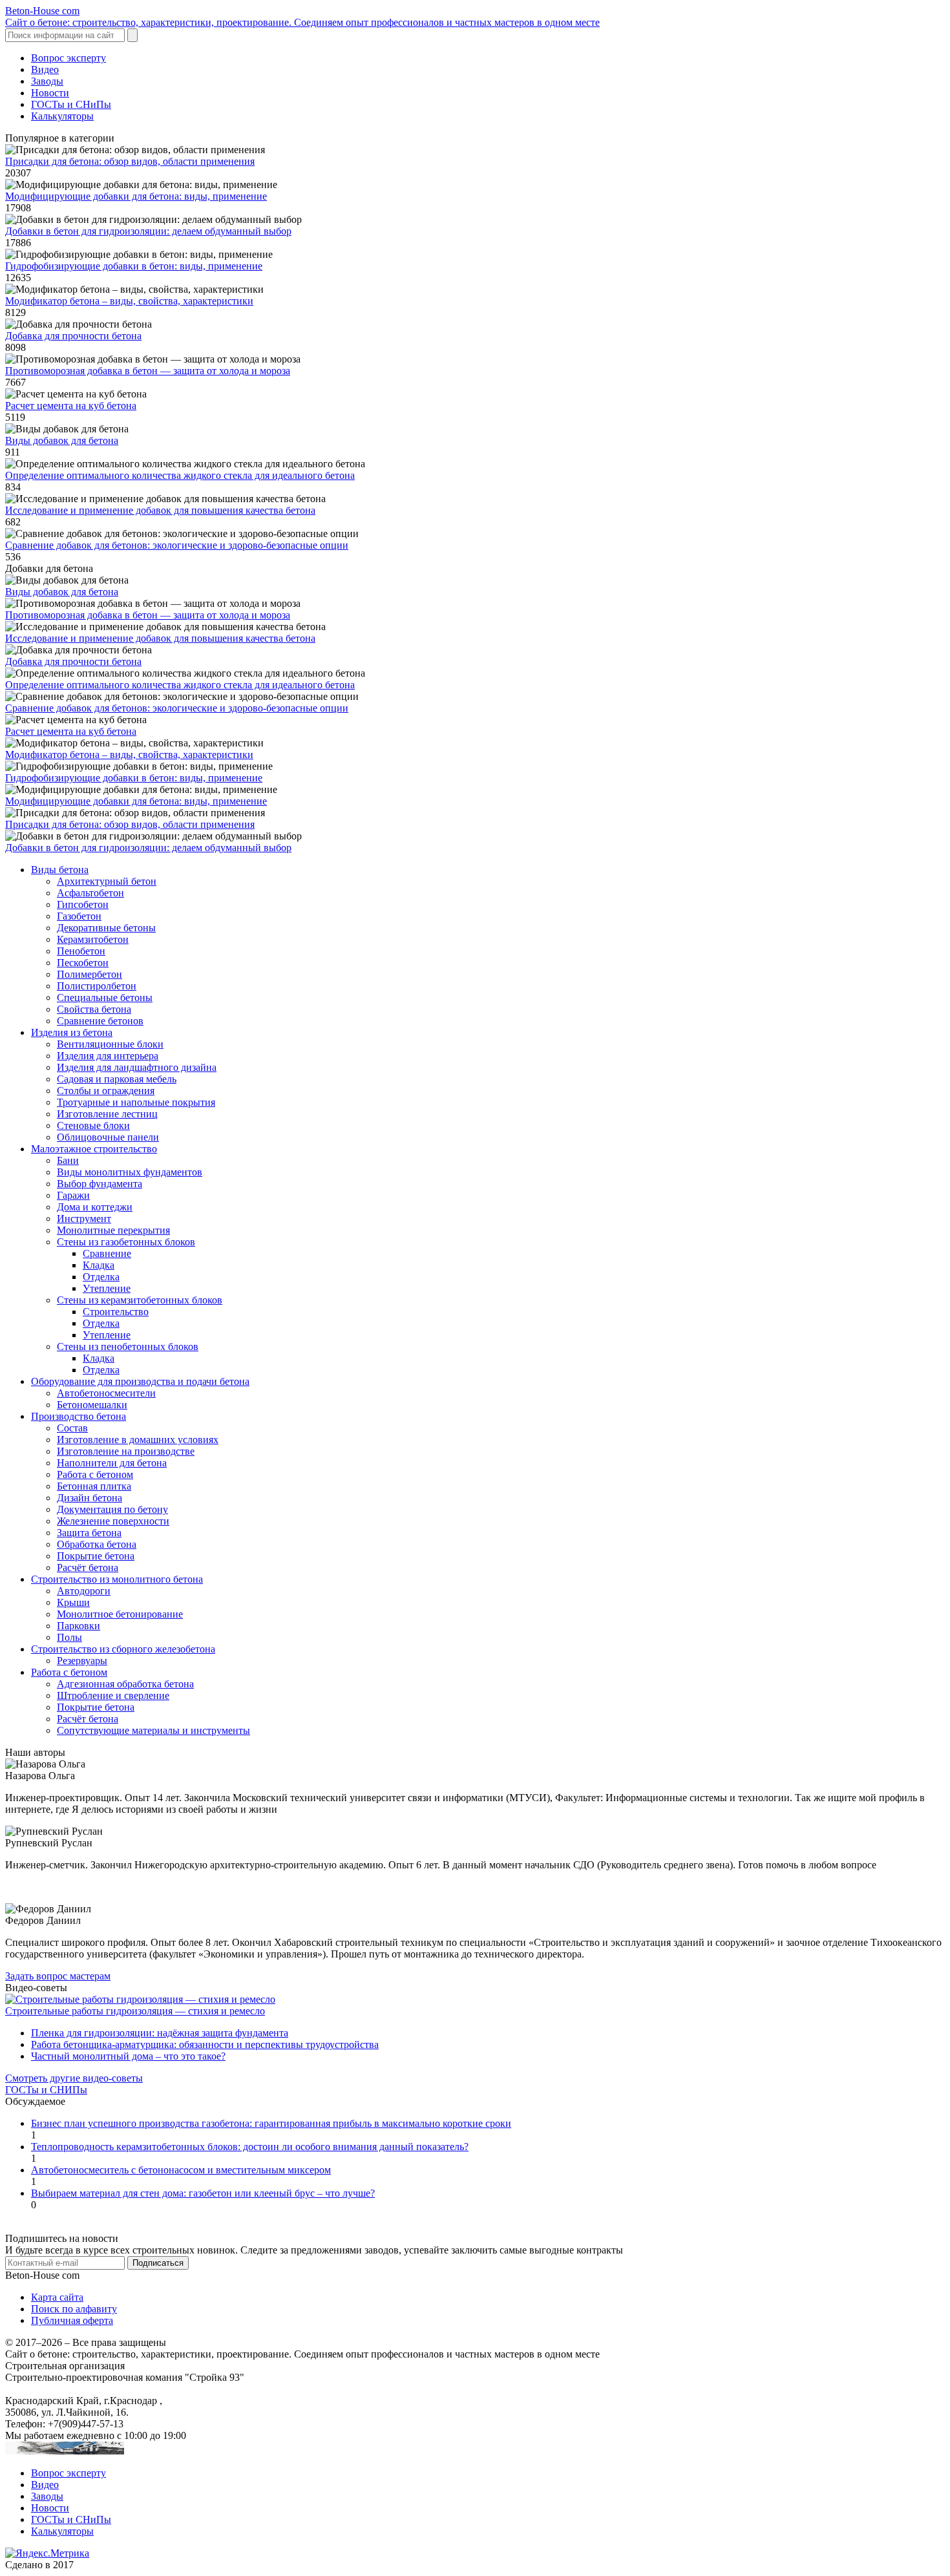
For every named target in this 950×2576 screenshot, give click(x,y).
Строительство (116, 1312)
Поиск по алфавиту (74, 2309)
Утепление (107, 1288)
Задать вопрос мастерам (58, 1976)
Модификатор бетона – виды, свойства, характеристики (129, 301)
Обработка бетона (97, 1544)
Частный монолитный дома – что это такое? (128, 2056)
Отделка (101, 1277)
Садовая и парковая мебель (117, 1079)
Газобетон (79, 916)
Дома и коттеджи (95, 1207)
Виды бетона (60, 870)
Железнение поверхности (113, 1521)
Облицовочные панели (108, 1137)
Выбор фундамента (100, 1184)
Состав (72, 1428)
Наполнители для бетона (112, 1463)
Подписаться (158, 2263)
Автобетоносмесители (106, 1393)
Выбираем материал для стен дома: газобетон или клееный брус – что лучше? (203, 2193)
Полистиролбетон (97, 986)
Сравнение (107, 1253)
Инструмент (84, 1219)
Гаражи (73, 1195)
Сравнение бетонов (100, 1021)
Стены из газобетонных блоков (126, 1242)
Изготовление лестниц (107, 1114)
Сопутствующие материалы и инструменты (153, 1730)
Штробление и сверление (113, 1695)
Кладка (99, 1265)
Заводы (47, 81)
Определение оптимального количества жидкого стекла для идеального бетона (180, 475)
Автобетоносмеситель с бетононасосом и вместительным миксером (181, 2170)
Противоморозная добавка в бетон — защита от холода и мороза (148, 371)
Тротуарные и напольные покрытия (136, 1102)
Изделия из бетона (72, 1032)
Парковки (79, 1626)
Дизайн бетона (90, 1498)
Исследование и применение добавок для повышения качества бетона (160, 510)
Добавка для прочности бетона (73, 336)
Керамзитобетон (93, 939)
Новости (50, 93)
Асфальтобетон (90, 893)
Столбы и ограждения (106, 1091)
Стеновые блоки (93, 1125)
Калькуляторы (62, 116)
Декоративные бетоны (106, 928)
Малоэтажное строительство (94, 1149)
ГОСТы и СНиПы (71, 104)
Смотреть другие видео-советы (74, 2078)
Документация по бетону (112, 1509)
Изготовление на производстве (126, 1451)
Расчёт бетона (88, 1568)
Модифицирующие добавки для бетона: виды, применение (136, 196)
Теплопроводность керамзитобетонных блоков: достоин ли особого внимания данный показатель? (250, 2147)
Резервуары (82, 1661)
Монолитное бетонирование (120, 1614)
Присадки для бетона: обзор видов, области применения (130, 161)
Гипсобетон (83, 904)
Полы (69, 1637)
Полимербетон (90, 974)
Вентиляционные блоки (110, 1044)
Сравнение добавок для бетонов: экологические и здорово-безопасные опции (177, 545)
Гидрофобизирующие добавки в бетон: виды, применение (134, 266)
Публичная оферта (72, 2320)
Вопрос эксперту (69, 58)
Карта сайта (57, 2297)
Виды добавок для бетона (62, 440)
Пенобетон (81, 951)
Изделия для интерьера (108, 1056)
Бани (68, 1160)
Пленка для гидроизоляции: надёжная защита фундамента (160, 2033)
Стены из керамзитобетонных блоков (140, 1300)
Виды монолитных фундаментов (130, 1172)
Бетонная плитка (94, 1486)
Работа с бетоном (95, 1474)
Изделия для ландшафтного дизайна (137, 1067)
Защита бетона (89, 1533)
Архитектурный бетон (107, 881)
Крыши (73, 1602)
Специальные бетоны (105, 998)
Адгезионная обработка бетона (125, 1684)
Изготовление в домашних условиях (138, 1440)
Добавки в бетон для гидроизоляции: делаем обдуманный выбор (148, 231)
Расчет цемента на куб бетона (71, 406)
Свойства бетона (94, 1009)
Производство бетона (79, 1416)
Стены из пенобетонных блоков (128, 1346)
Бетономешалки (92, 1405)
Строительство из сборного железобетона (123, 1649)
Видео (45, 69)
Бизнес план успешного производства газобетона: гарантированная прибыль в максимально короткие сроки (271, 2123)
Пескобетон (83, 963)
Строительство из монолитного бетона (117, 1579)
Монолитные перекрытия (113, 1230)
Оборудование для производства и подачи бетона (140, 1381)
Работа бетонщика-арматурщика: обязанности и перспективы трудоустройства (205, 2044)
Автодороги (84, 1591)
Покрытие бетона (96, 1556)
